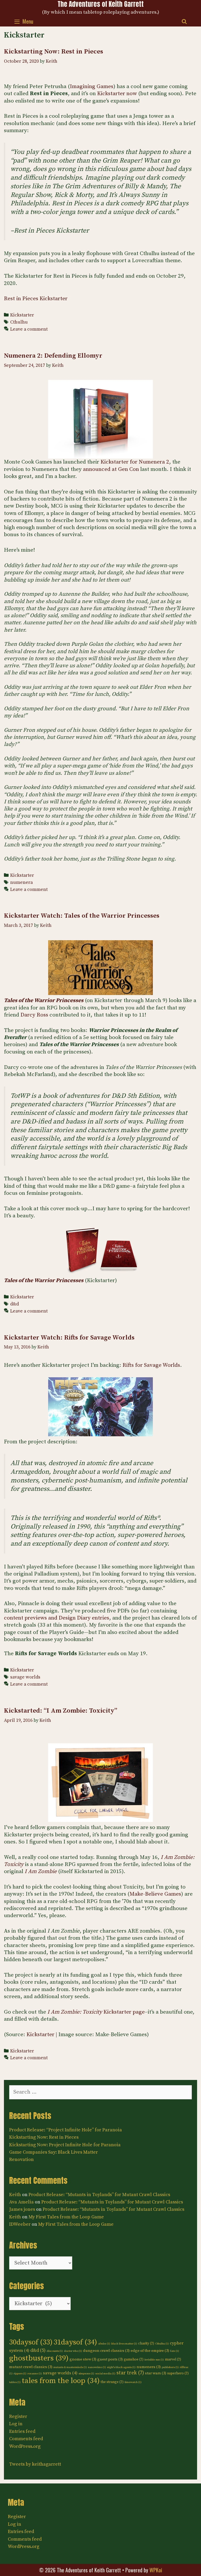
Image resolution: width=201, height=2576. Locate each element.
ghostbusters (39, 2358)
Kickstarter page (96, 2012)
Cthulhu (19, 322)
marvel (173, 2359)
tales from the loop (61, 2381)
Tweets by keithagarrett (35, 2464)
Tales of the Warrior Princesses (44, 1001)
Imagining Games (92, 87)
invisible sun (154, 2360)
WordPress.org (25, 2446)
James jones (22, 2209)
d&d (15, 1304)
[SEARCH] (184, 21)
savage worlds (25, 1677)
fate (175, 2351)
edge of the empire (150, 2351)
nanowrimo (97, 2367)
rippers (20, 2374)
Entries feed (22, 2431)
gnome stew (83, 2359)
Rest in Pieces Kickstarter (36, 299)
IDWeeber (20, 2224)
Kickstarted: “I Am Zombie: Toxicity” (61, 1711)
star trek (130, 2373)
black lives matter (124, 2344)
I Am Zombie (41, 1872)
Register (18, 2416)
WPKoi (156, 2570)
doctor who (73, 2351)
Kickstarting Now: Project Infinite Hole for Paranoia (65, 2145)
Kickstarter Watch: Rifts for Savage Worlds (69, 1338)
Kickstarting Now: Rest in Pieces (54, 52)
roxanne (35, 2374)
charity (146, 2343)
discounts (55, 2351)
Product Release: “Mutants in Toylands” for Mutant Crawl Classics (99, 2195)
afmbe (104, 2344)
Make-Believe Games (155, 1894)
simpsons (86, 2374)
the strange (112, 2382)
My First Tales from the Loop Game (66, 2217)
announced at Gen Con (111, 469)
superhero (178, 2373)
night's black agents (121, 2367)
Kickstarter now (117, 94)
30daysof (31, 2342)
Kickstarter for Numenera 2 (135, 462)
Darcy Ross (34, 1015)
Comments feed (26, 2439)
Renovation (21, 2160)
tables (15, 2382)
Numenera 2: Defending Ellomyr (53, 356)
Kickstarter (22, 315)
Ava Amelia (21, 2202)
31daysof (75, 2342)
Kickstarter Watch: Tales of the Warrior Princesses (82, 916)
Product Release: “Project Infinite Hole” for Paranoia (66, 2130)
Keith (15, 2195)
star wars (156, 2373)
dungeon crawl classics (106, 2351)
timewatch (133, 2382)
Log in (16, 2424)
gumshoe (134, 2359)
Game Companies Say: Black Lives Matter (54, 2152)
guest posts (110, 2359)
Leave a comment (29, 329)
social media (105, 2374)
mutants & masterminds (70, 2367)
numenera (21, 883)
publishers (170, 2367)
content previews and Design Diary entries (57, 1618)
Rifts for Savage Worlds (151, 1365)
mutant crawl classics (31, 2367)
